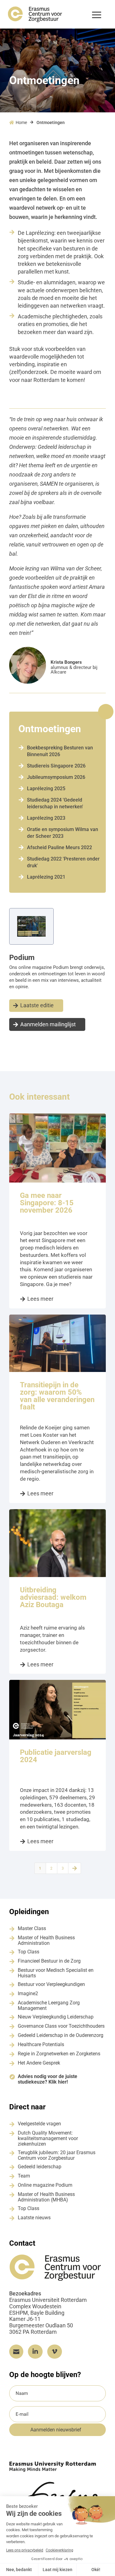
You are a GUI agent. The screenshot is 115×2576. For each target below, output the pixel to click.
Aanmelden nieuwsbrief (56, 2430)
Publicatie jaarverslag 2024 (56, 1756)
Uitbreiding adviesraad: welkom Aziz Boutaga (53, 1597)
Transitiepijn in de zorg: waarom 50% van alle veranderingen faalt (57, 1396)
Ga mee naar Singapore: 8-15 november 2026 (47, 1203)
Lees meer (40, 1299)
